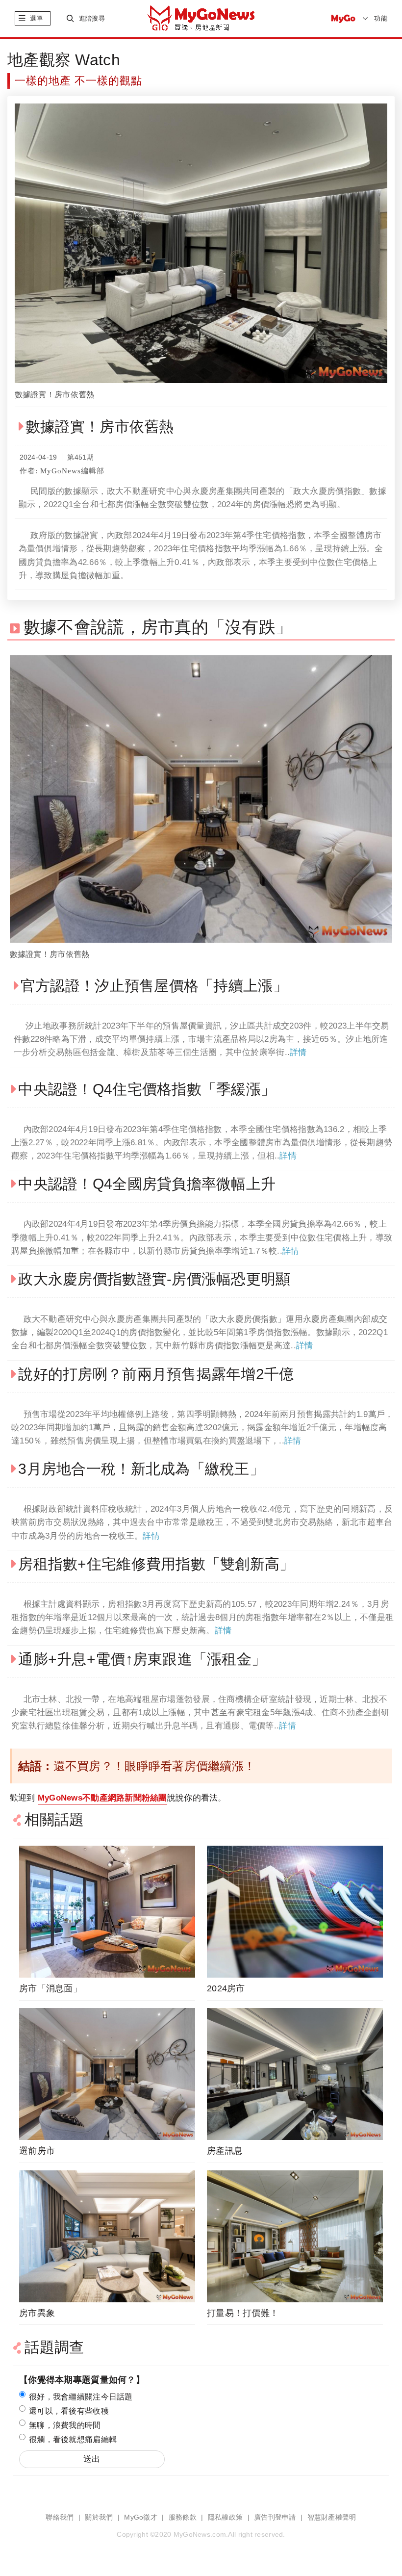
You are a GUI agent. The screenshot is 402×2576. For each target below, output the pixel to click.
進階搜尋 (92, 18)
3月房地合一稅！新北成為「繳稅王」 (141, 1469)
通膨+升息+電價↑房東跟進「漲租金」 (142, 1659)
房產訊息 (225, 2151)
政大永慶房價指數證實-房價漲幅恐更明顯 (154, 1279)
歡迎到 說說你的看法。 (118, 1798)
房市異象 (37, 2313)
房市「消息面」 (50, 1988)
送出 (92, 2459)
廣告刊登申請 (275, 2517)
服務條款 (183, 2517)
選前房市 (37, 2151)
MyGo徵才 (141, 2517)
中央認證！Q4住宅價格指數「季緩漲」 (147, 1089)
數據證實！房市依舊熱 (55, 395)
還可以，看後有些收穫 (69, 2411)
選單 (37, 18)
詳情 (298, 1052)
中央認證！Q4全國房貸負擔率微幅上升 (147, 1184)
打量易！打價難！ (243, 2313)
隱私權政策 (225, 2517)
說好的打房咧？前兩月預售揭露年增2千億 (156, 1374)
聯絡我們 (60, 2517)
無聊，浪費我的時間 (65, 2425)
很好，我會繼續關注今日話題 (81, 2397)
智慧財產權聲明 (332, 2517)
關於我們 (99, 2517)
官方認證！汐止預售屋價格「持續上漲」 (154, 986)
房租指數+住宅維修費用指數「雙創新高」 (156, 1564)
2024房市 (226, 1988)
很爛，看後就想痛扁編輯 (73, 2439)
